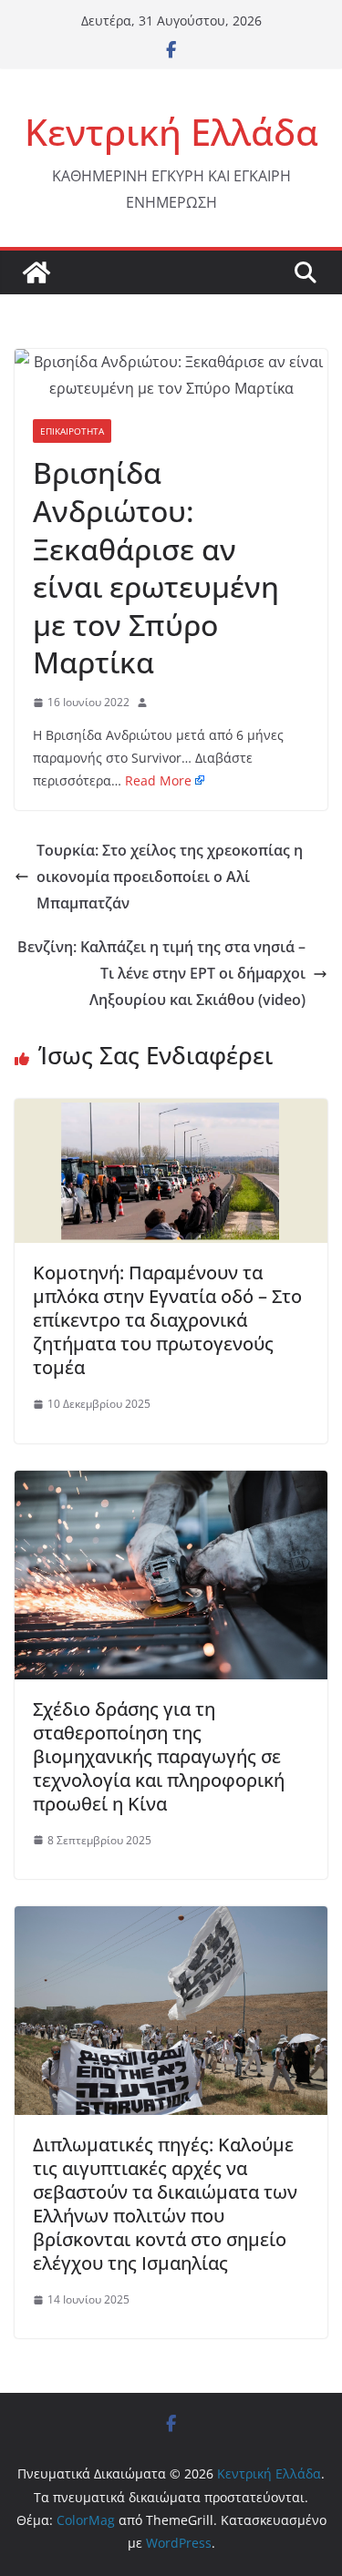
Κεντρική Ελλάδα (171, 132)
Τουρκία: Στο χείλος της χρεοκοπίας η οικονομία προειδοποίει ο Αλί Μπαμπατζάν (170, 877)
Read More (158, 780)
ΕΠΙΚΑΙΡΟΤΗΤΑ (72, 431)
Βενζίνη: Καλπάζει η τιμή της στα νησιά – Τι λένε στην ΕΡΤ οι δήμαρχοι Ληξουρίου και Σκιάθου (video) (161, 973)
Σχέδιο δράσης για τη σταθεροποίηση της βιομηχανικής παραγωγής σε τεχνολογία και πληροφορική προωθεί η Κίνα (159, 1756)
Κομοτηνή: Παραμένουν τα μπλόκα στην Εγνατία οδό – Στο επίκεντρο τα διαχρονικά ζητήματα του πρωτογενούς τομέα (167, 1320)
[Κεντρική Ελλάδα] (36, 272)
